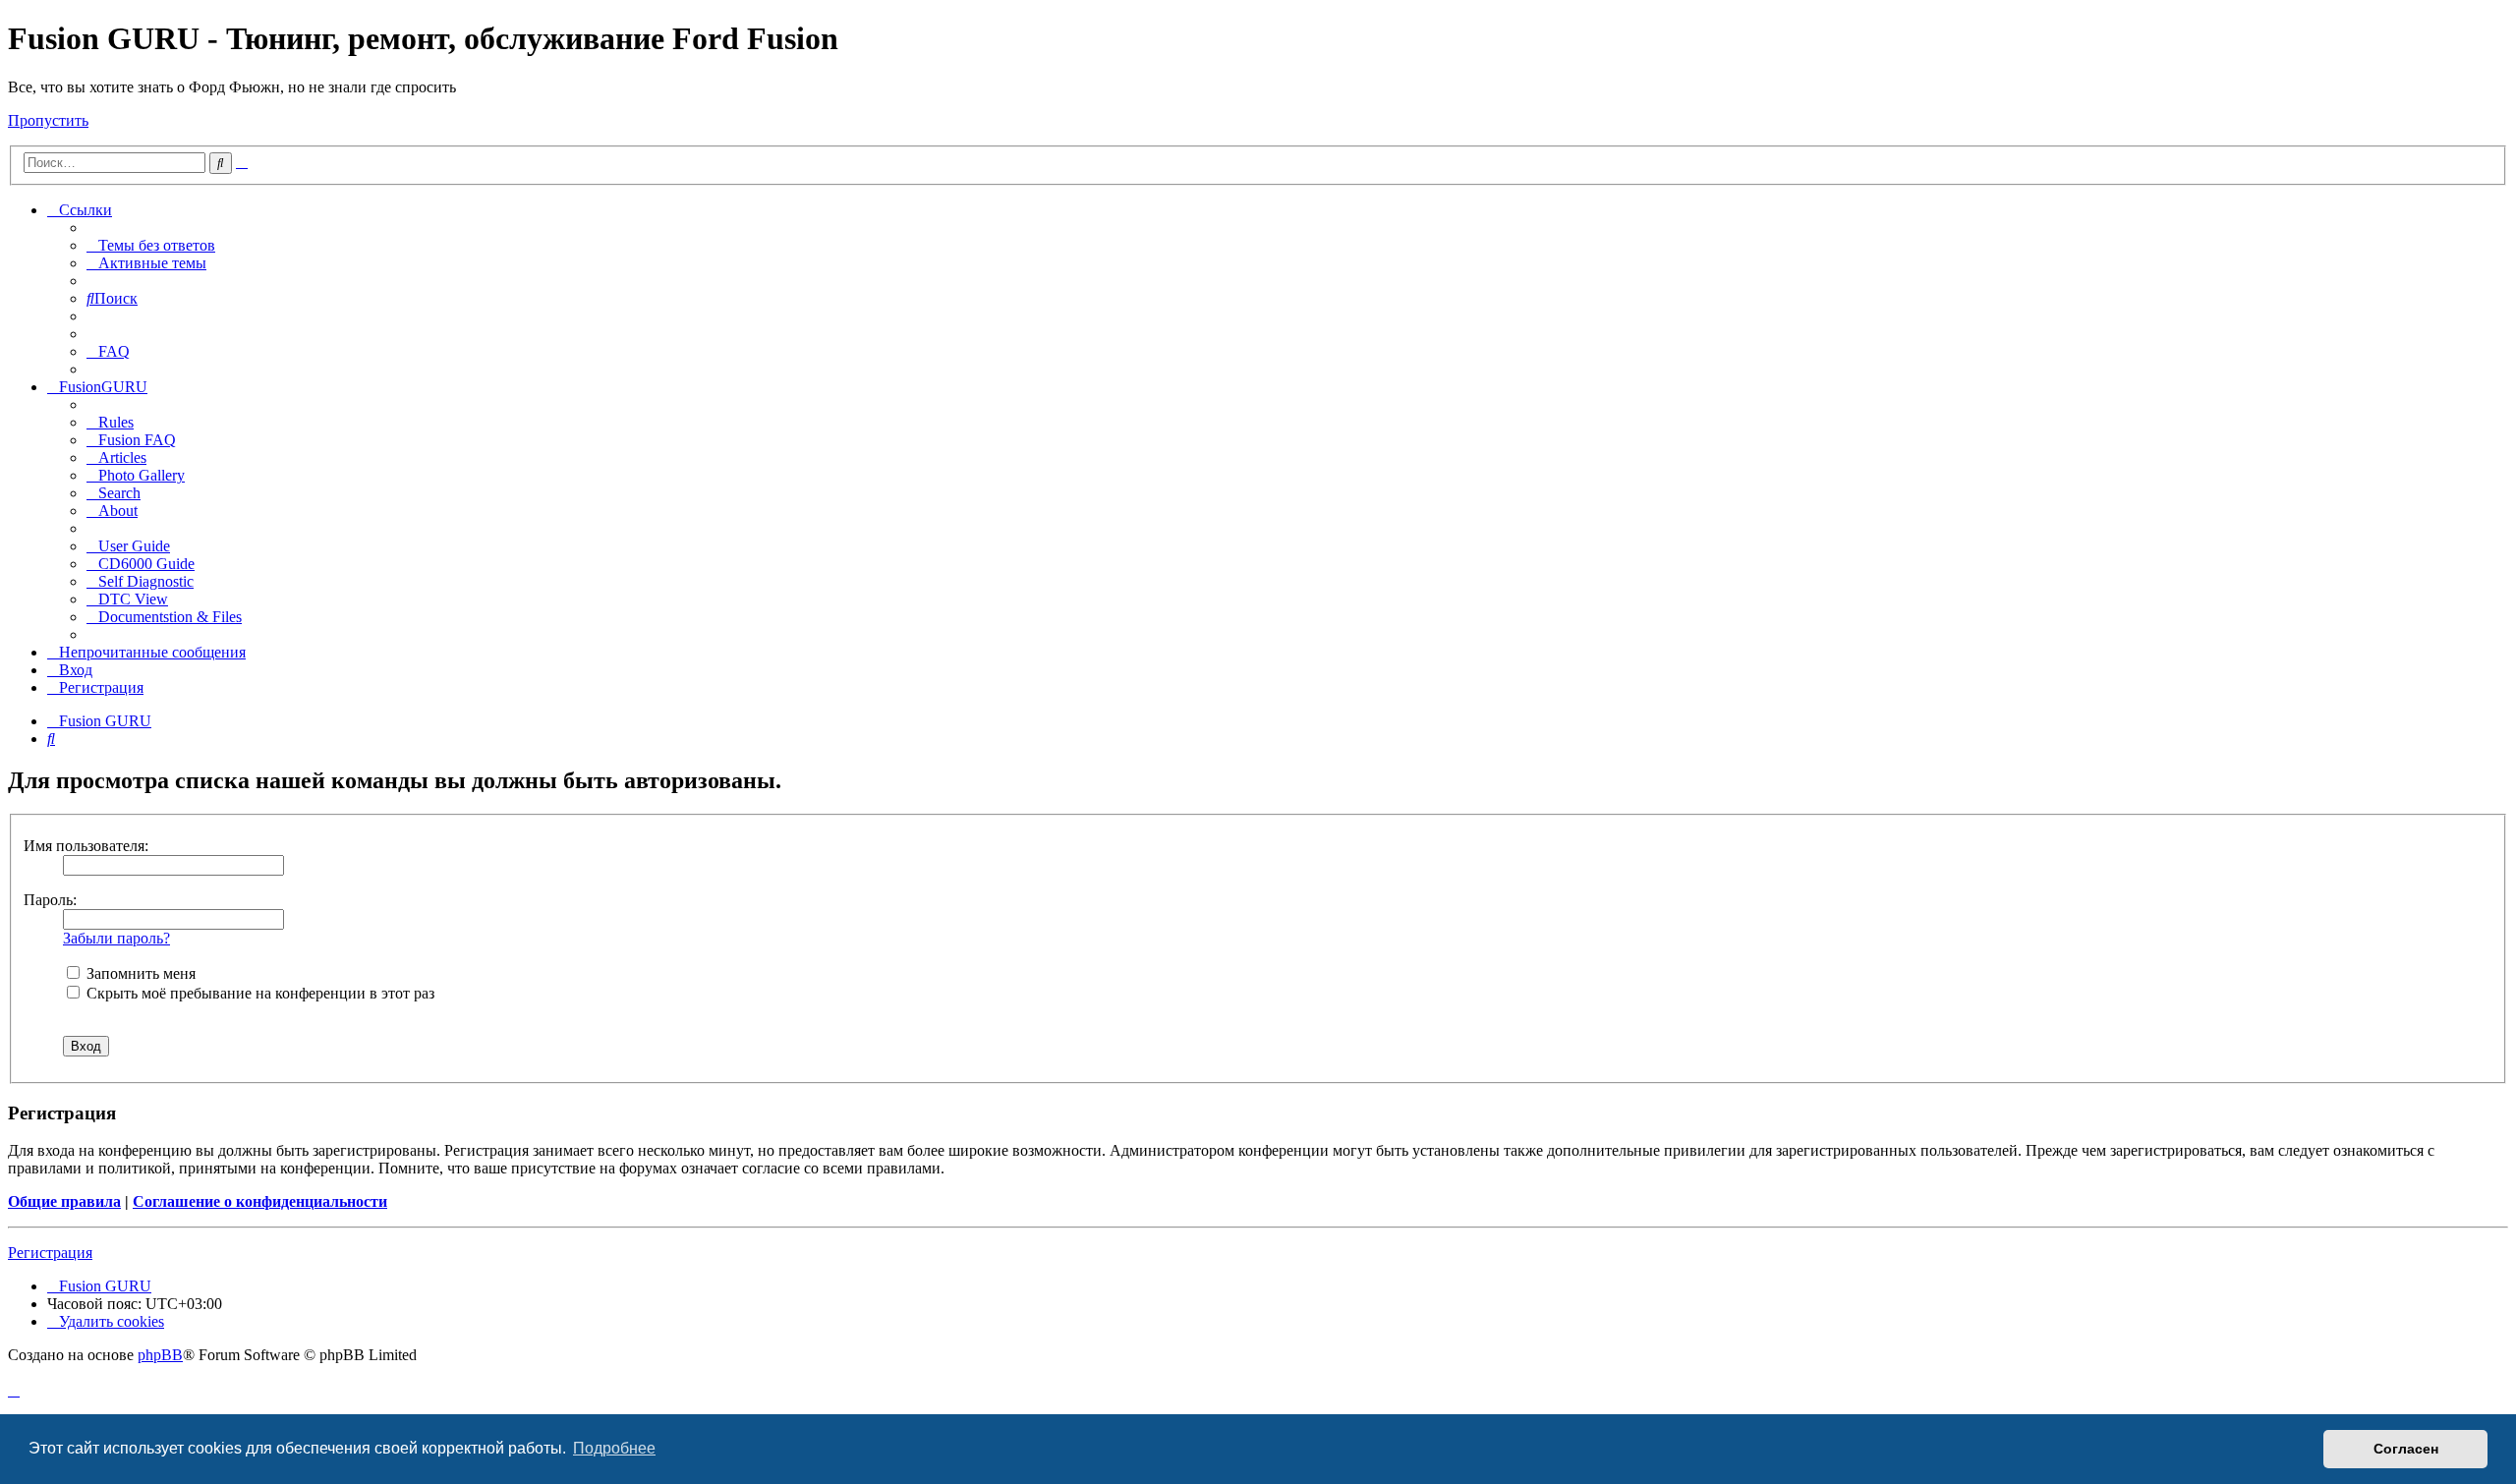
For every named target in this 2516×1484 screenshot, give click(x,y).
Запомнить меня (139, 973)
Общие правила (64, 1201)
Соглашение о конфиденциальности (260, 1201)
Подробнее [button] (614, 1448)
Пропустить (48, 120)
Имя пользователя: (86, 846)
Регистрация (50, 1253)
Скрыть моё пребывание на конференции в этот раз (258, 993)
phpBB (160, 1355)
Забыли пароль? (116, 938)
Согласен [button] (2406, 1449)
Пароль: (50, 900)
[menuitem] (151, 245)
